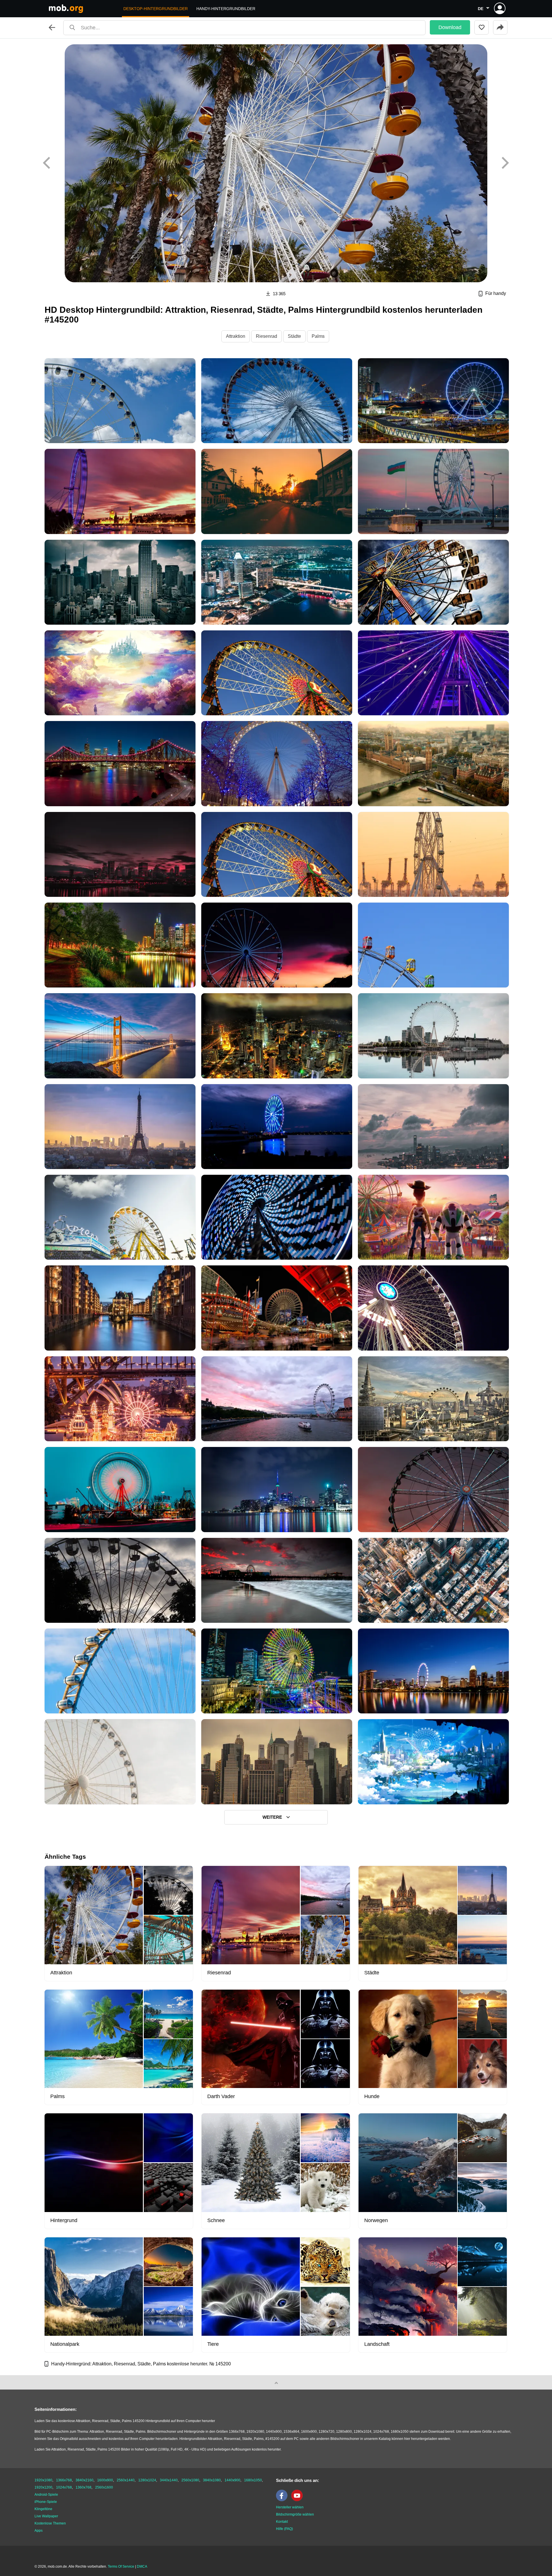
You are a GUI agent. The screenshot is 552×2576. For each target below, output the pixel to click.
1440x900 (232, 2480)
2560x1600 (104, 2487)
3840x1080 (212, 2480)
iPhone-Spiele (46, 2502)
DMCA (142, 2567)
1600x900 (105, 2480)
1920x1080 (43, 2480)
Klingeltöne (43, 2509)
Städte (294, 336)
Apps (39, 2531)
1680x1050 (253, 2480)
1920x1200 (43, 2487)
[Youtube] (298, 2500)
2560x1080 (190, 2480)
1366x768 (64, 2480)
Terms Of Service (121, 2567)
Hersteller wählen (290, 2507)
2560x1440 (126, 2480)
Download (450, 27)
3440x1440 (169, 2480)
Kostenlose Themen (50, 2523)
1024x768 (64, 2487)
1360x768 (84, 2487)
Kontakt (282, 2522)
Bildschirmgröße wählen (295, 2514)
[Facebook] (283, 2500)
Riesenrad (267, 336)
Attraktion (236, 336)
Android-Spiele (46, 2495)
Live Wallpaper (46, 2516)
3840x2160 (85, 2480)
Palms (318, 336)
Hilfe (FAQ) (284, 2529)
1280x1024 (147, 2480)
